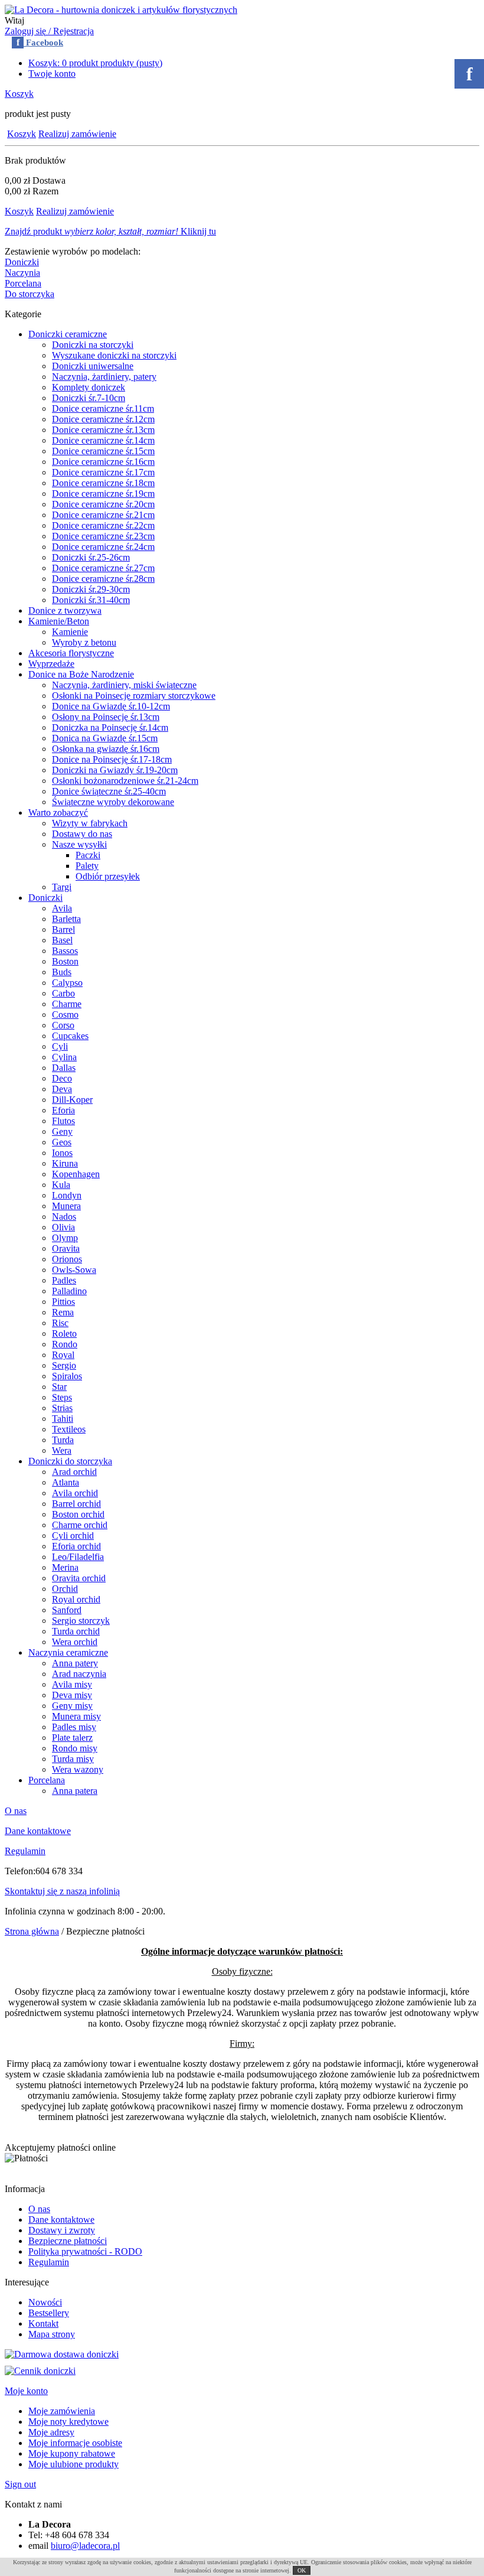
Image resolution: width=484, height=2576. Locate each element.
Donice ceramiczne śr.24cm (103, 547)
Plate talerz (72, 1738)
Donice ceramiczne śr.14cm (103, 440)
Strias (62, 1408)
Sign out (20, 2484)
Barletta (66, 919)
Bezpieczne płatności (68, 2241)
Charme (67, 1004)
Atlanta (66, 1482)
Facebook (40, 43)
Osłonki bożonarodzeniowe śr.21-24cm (125, 781)
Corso (63, 1025)
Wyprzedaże (51, 664)
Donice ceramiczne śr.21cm (103, 515)
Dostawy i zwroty (62, 2230)
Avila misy (72, 1684)
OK (302, 2570)
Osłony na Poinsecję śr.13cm (106, 717)
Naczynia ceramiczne (68, 1652)
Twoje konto (52, 74)
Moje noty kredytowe (68, 2422)
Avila (62, 908)
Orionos (67, 1259)
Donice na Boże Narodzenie (81, 674)
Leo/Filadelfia (78, 1557)
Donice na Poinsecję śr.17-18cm (112, 759)
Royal (63, 1355)
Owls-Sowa (74, 1270)
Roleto (64, 1333)
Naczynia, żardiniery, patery (104, 377)
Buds (62, 972)
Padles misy (74, 1727)
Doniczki (22, 262)
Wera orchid (75, 1642)
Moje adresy (51, 2432)
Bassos (65, 951)
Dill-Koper (72, 1100)
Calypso (67, 983)
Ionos (62, 1153)
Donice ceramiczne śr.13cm (103, 430)
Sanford (67, 1610)
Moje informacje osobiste (75, 2443)
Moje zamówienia (62, 2411)
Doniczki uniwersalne (93, 366)
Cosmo (65, 1015)
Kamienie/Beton (59, 621)
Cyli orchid (73, 1535)
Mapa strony (52, 2334)
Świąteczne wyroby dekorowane (113, 802)
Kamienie (70, 632)
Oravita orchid (79, 1578)
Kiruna (65, 1163)
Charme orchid (80, 1525)
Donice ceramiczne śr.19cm (103, 494)
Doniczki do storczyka (70, 1461)
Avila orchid (75, 1493)
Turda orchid (76, 1631)
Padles (64, 1280)
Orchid (65, 1589)
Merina (65, 1567)
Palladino (69, 1291)
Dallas (64, 1068)
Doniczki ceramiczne (68, 334)
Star (59, 1387)
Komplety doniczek (89, 387)
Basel (62, 940)
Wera (62, 1450)
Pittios (63, 1302)
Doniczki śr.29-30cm (91, 589)
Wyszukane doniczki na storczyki (114, 355)
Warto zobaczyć (58, 812)
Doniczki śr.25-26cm (91, 557)
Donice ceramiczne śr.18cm (103, 483)
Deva (62, 1089)
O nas (16, 1811)
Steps (62, 1397)
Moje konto (26, 2391)
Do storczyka (30, 294)
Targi (62, 887)
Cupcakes (70, 1036)
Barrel (63, 929)
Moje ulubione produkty (73, 2464)
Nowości (45, 2302)
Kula (61, 1185)
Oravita (66, 1248)
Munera (66, 1206)
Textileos (69, 1429)
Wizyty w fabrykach (90, 823)
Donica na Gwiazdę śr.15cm (105, 738)
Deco (62, 1078)
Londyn (67, 1195)
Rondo (65, 1344)
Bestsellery (49, 2313)
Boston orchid (78, 1514)
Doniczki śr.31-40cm (91, 600)
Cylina (64, 1057)
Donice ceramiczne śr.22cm (103, 525)
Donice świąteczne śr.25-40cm (109, 791)
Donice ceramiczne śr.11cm (103, 408)
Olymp (65, 1238)
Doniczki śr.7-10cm (89, 398)
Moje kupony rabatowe (72, 2453)
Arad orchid (74, 1472)
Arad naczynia (79, 1674)
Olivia (63, 1227)
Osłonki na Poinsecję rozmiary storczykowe (134, 696)
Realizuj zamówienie (77, 134)
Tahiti (63, 1419)
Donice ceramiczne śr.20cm (103, 504)
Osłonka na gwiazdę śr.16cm (106, 749)
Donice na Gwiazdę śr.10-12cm (111, 706)
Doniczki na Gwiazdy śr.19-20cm (115, 770)
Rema (63, 1312)
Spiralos (67, 1376)
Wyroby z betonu (84, 642)
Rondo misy (75, 1748)
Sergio (64, 1365)
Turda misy (73, 1759)
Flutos (63, 1121)
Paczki (88, 855)
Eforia (63, 1110)
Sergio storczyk (81, 1621)
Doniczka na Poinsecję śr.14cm (110, 727)
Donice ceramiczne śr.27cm (103, 568)
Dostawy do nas (82, 834)
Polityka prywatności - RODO (85, 2251)
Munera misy (76, 1716)
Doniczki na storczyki (93, 345)
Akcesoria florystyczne (71, 653)
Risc (60, 1323)
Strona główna (32, 1931)
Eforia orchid (76, 1546)
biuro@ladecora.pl (85, 2546)
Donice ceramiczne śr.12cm (103, 419)
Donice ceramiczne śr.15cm (103, 451)
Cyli (60, 1046)
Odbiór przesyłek (108, 876)
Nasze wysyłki (79, 844)
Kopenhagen (76, 1174)
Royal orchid (76, 1599)
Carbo (63, 993)
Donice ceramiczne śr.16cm (103, 462)
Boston (65, 961)
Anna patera (75, 1791)
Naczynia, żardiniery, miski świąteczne (124, 685)
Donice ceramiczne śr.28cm (103, 579)
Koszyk (19, 94)
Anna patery (75, 1663)
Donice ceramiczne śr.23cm (103, 536)
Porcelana (23, 283)
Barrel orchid (76, 1504)
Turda (63, 1440)
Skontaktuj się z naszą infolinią (62, 1891)
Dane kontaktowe (38, 1831)
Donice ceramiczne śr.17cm (103, 472)
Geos (62, 1142)
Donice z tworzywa (65, 610)
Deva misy (72, 1695)
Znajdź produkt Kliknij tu (110, 231)
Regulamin (25, 1851)
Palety (87, 866)
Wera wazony (78, 1769)
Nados (64, 1217)
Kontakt (43, 2323)
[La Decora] (121, 10)
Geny (62, 1131)
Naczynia (22, 273)
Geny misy (72, 1706)
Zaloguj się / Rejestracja (49, 31)
